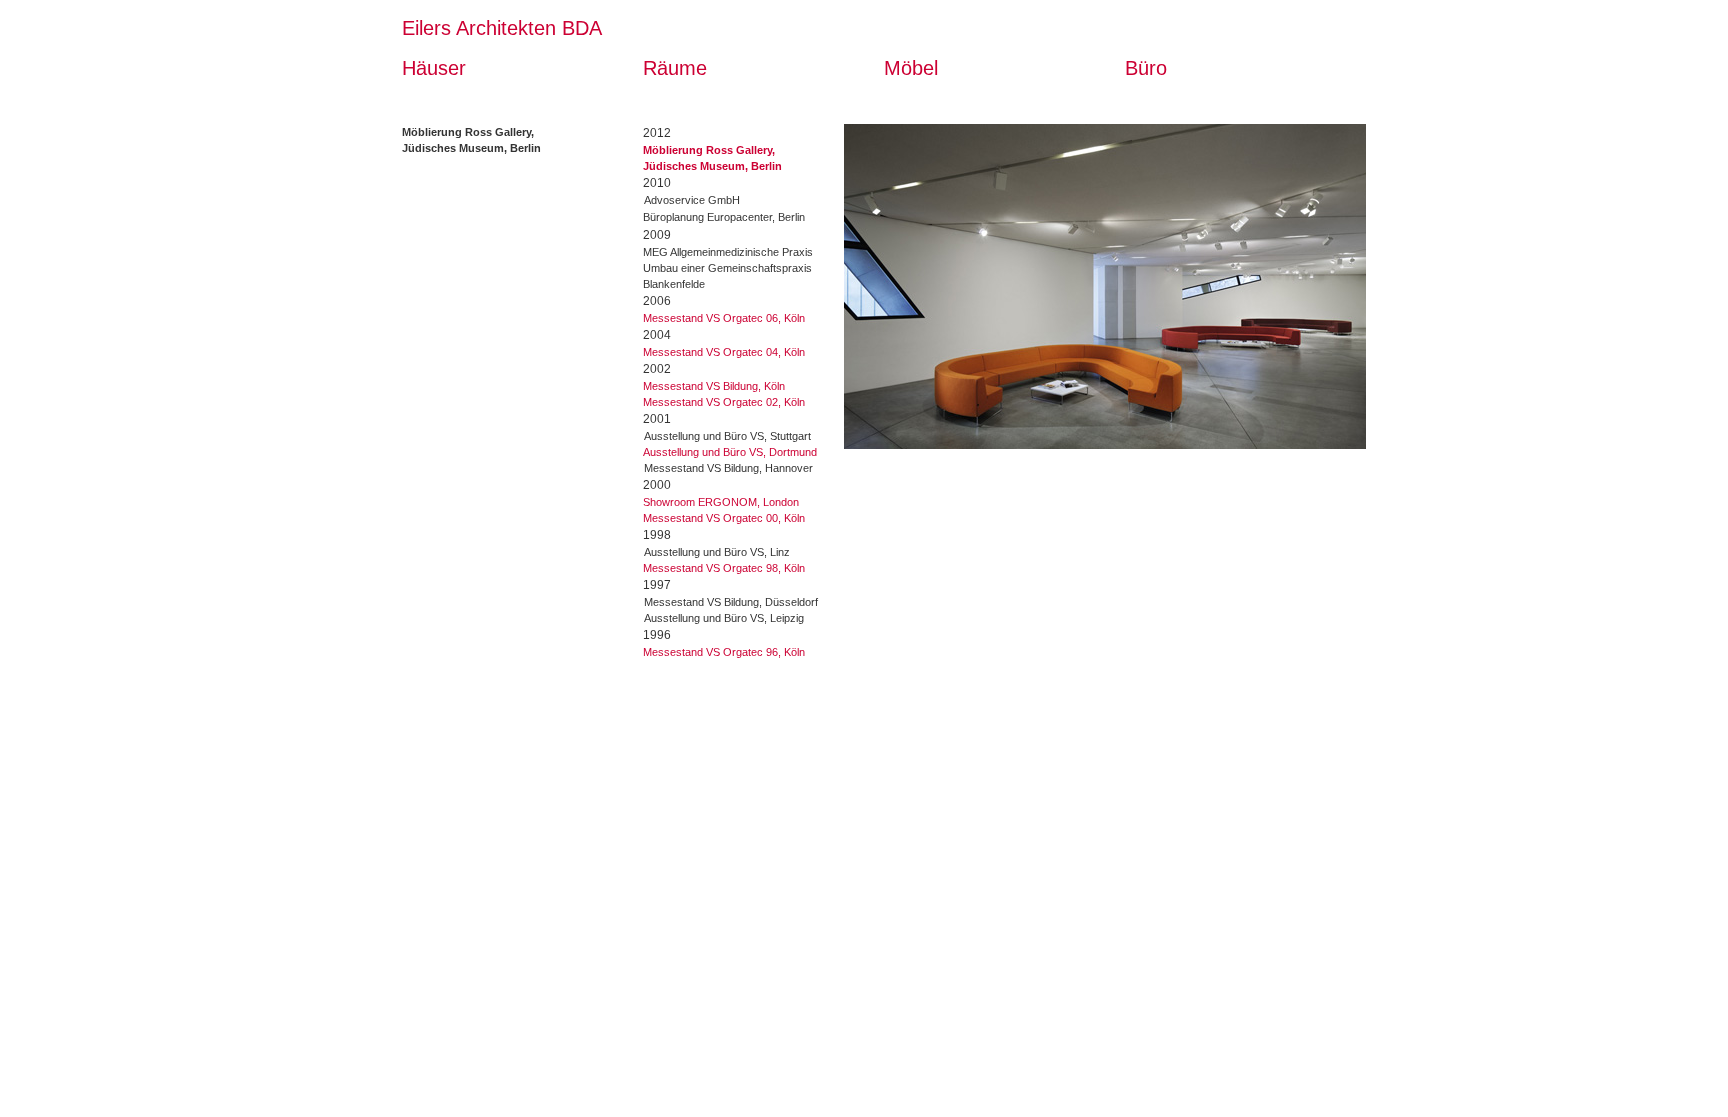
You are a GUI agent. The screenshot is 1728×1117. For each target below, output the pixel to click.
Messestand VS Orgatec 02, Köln (724, 402)
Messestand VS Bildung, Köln (714, 386)
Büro (1146, 68)
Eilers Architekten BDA (502, 28)
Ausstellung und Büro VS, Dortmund (730, 452)
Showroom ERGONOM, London (721, 502)
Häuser (434, 68)
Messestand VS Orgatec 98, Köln (724, 568)
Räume (675, 68)
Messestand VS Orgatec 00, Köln (724, 518)
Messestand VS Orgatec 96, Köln (724, 652)
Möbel (911, 68)
